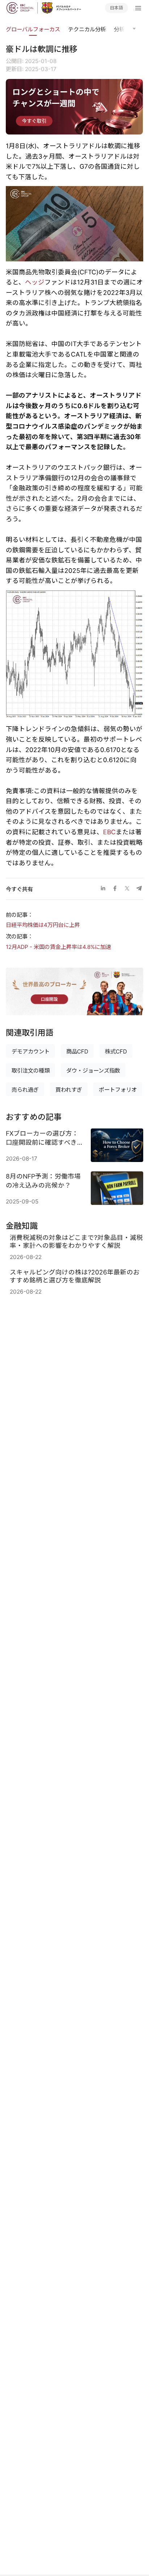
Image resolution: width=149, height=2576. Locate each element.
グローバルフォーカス (33, 29)
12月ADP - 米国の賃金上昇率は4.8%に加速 (58, 947)
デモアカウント (31, 1051)
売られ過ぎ (25, 1090)
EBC (109, 832)
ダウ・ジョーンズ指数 (93, 1071)
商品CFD (77, 1051)
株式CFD (116, 1051)
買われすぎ (69, 1090)
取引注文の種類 (31, 1071)
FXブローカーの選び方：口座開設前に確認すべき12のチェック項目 (42, 1138)
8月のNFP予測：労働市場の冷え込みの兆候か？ (43, 1181)
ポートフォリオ (118, 1090)
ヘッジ (35, 282)
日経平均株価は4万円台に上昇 (43, 925)
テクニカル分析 (87, 29)
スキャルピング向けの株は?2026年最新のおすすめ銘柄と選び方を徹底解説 (75, 1276)
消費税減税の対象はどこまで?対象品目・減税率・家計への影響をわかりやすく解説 (76, 1241)
